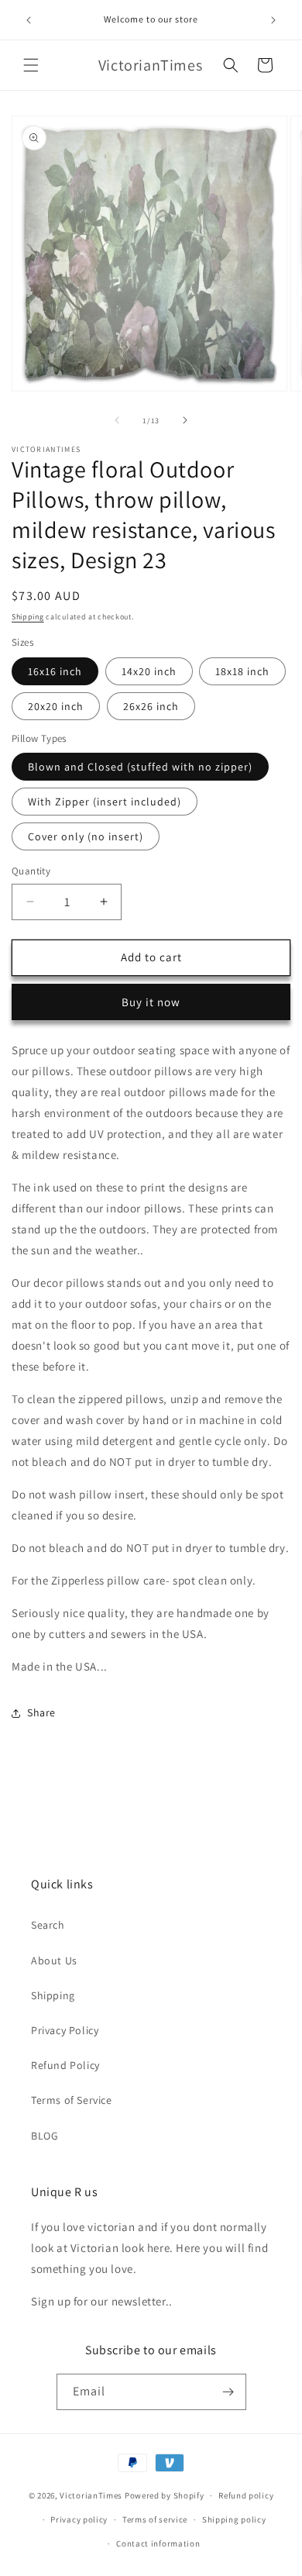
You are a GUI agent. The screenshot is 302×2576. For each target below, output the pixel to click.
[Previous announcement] (29, 20)
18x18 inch (242, 671)
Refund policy (246, 2495)
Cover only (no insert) (86, 836)
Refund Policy (65, 2065)
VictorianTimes (91, 2495)
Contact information (158, 2543)
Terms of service (155, 2519)
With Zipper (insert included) (105, 802)
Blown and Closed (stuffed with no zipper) (140, 767)
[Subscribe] (228, 2392)
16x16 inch (55, 671)
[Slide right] (185, 420)
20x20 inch (56, 706)
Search (48, 1925)
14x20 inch (149, 671)
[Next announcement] (273, 20)
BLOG (45, 2136)
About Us (54, 1960)
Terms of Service (72, 2100)
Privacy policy (79, 2519)
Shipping (28, 617)
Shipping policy (234, 2519)
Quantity (31, 871)
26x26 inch (151, 706)
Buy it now (151, 1002)
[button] (31, 65)
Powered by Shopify (165, 2495)
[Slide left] (117, 420)
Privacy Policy (65, 2030)
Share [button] (41, 1712)
